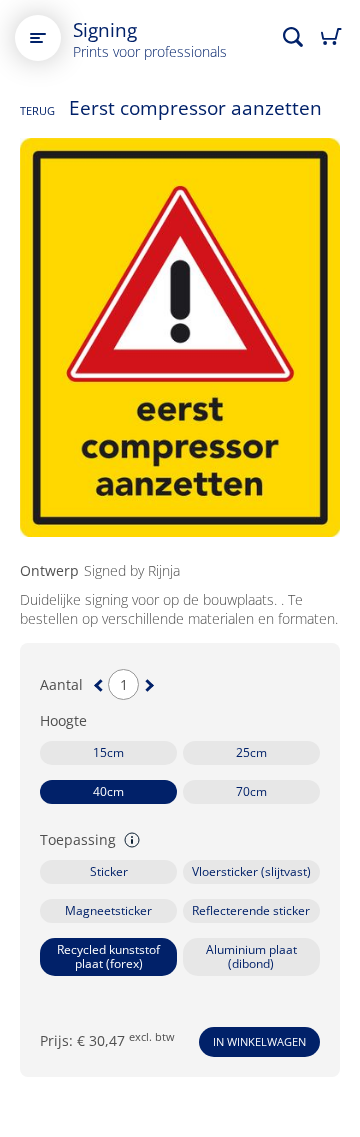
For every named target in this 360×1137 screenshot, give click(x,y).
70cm (251, 791)
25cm (251, 752)
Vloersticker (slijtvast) (251, 871)
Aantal (61, 685)
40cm (108, 791)
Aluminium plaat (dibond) (251, 956)
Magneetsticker (108, 910)
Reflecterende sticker (251, 910)
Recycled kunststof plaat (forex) (108, 956)
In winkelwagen (259, 1041)
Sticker (109, 871)
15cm (108, 752)
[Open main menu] (38, 38)
